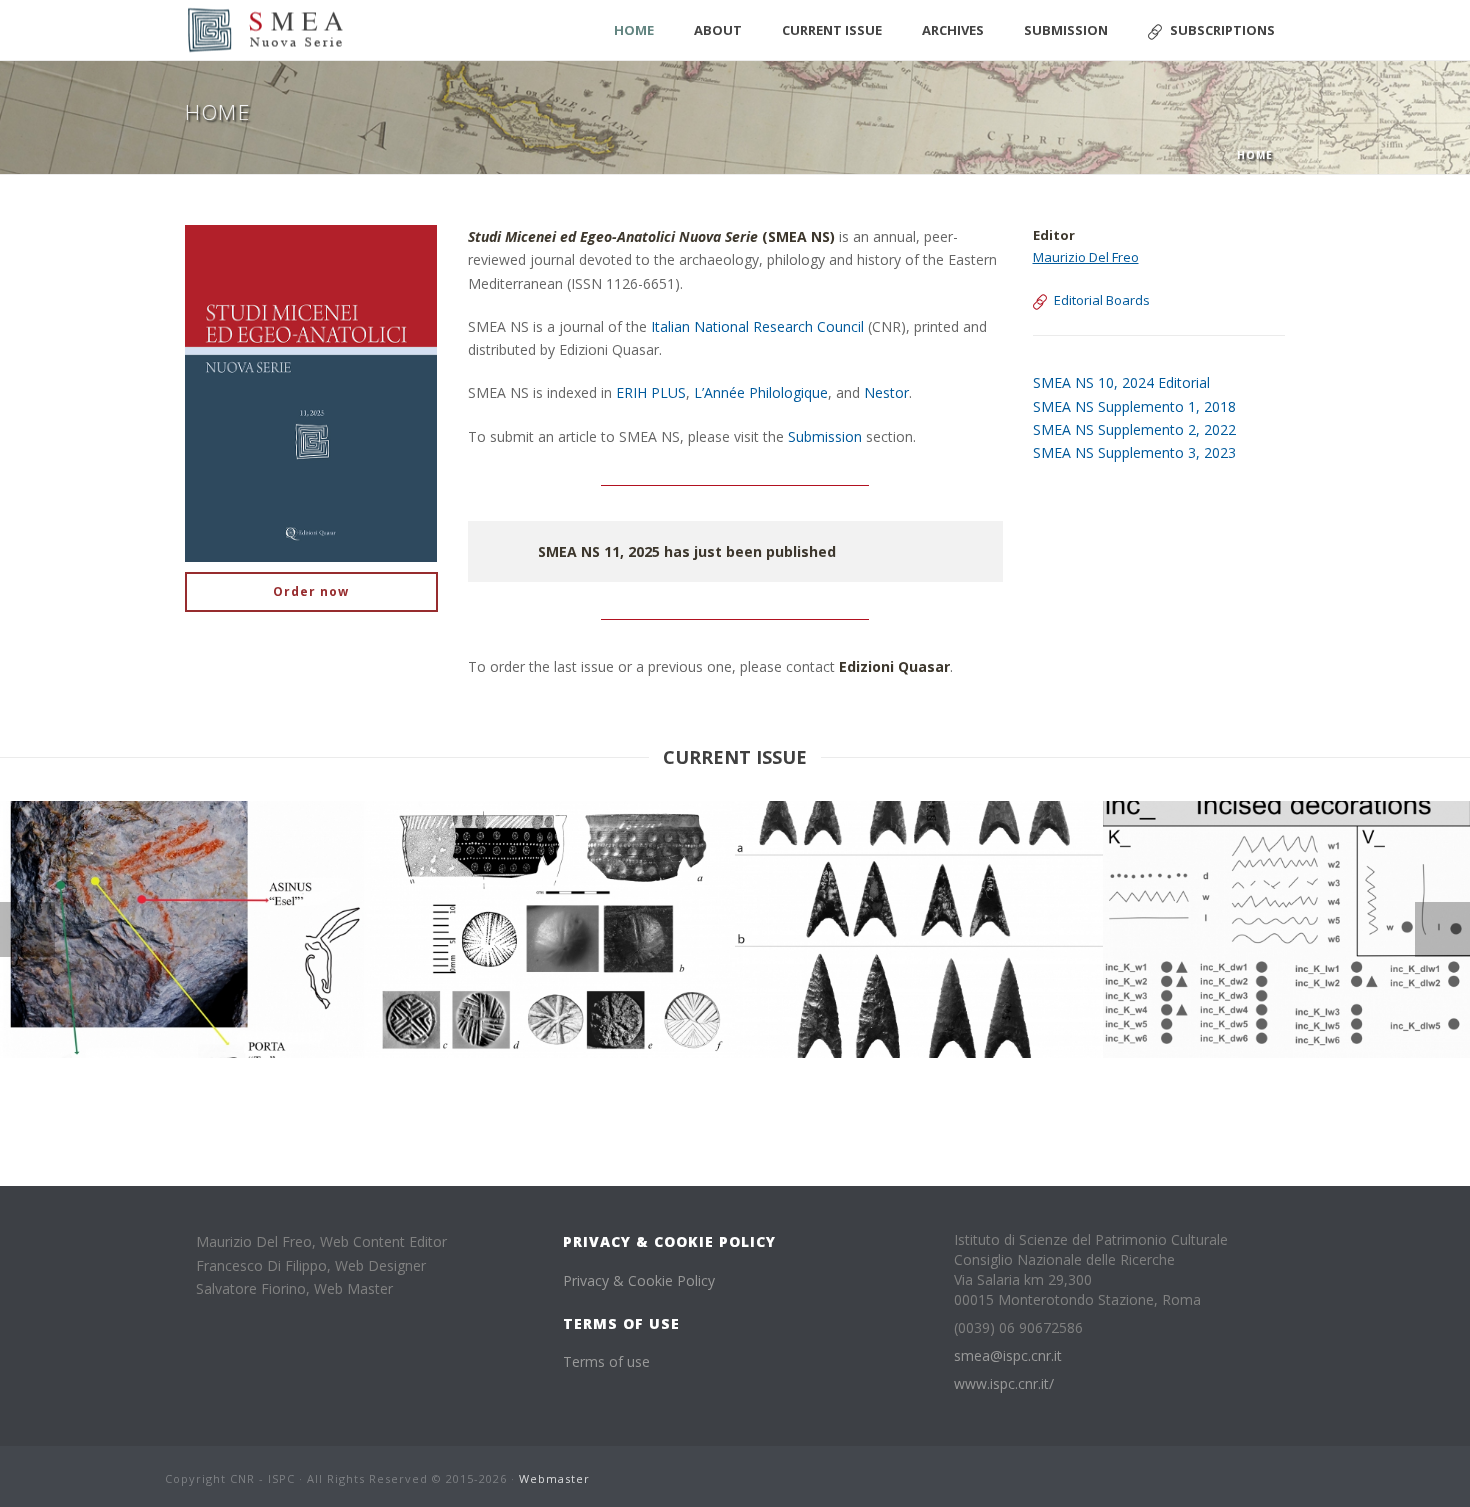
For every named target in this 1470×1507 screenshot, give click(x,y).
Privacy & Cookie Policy (639, 1280)
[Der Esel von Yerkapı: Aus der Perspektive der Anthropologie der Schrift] (213, 877)
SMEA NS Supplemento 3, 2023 (1134, 452)
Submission (1066, 30)
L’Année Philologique (761, 392)
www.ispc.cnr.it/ (1004, 1384)
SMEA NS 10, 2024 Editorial (1121, 382)
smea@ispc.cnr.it (1008, 1356)
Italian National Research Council (757, 326)
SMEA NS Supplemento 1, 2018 (1134, 406)
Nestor (886, 392)
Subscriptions (1222, 30)
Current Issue (832, 30)
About (718, 30)
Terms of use (606, 1361)
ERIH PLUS (651, 392)
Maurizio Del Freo (1086, 257)
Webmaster (554, 1478)
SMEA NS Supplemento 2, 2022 (1134, 429)
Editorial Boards (1102, 300)
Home (634, 30)
